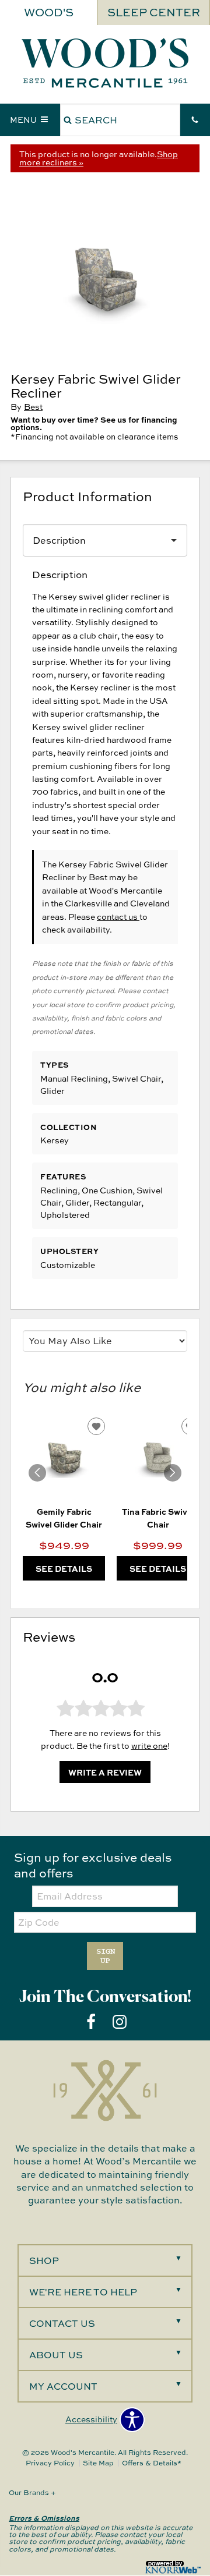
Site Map (98, 2463)
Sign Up (106, 1956)
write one (149, 1746)
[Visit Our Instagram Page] (120, 2022)
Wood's (49, 12)
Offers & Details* (152, 2463)
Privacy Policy (50, 2463)
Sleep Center (154, 12)
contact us (118, 917)
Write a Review (105, 1772)
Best (33, 407)
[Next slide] (173, 1473)
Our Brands (32, 2492)
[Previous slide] (37, 1473)
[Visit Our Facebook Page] (92, 2022)
